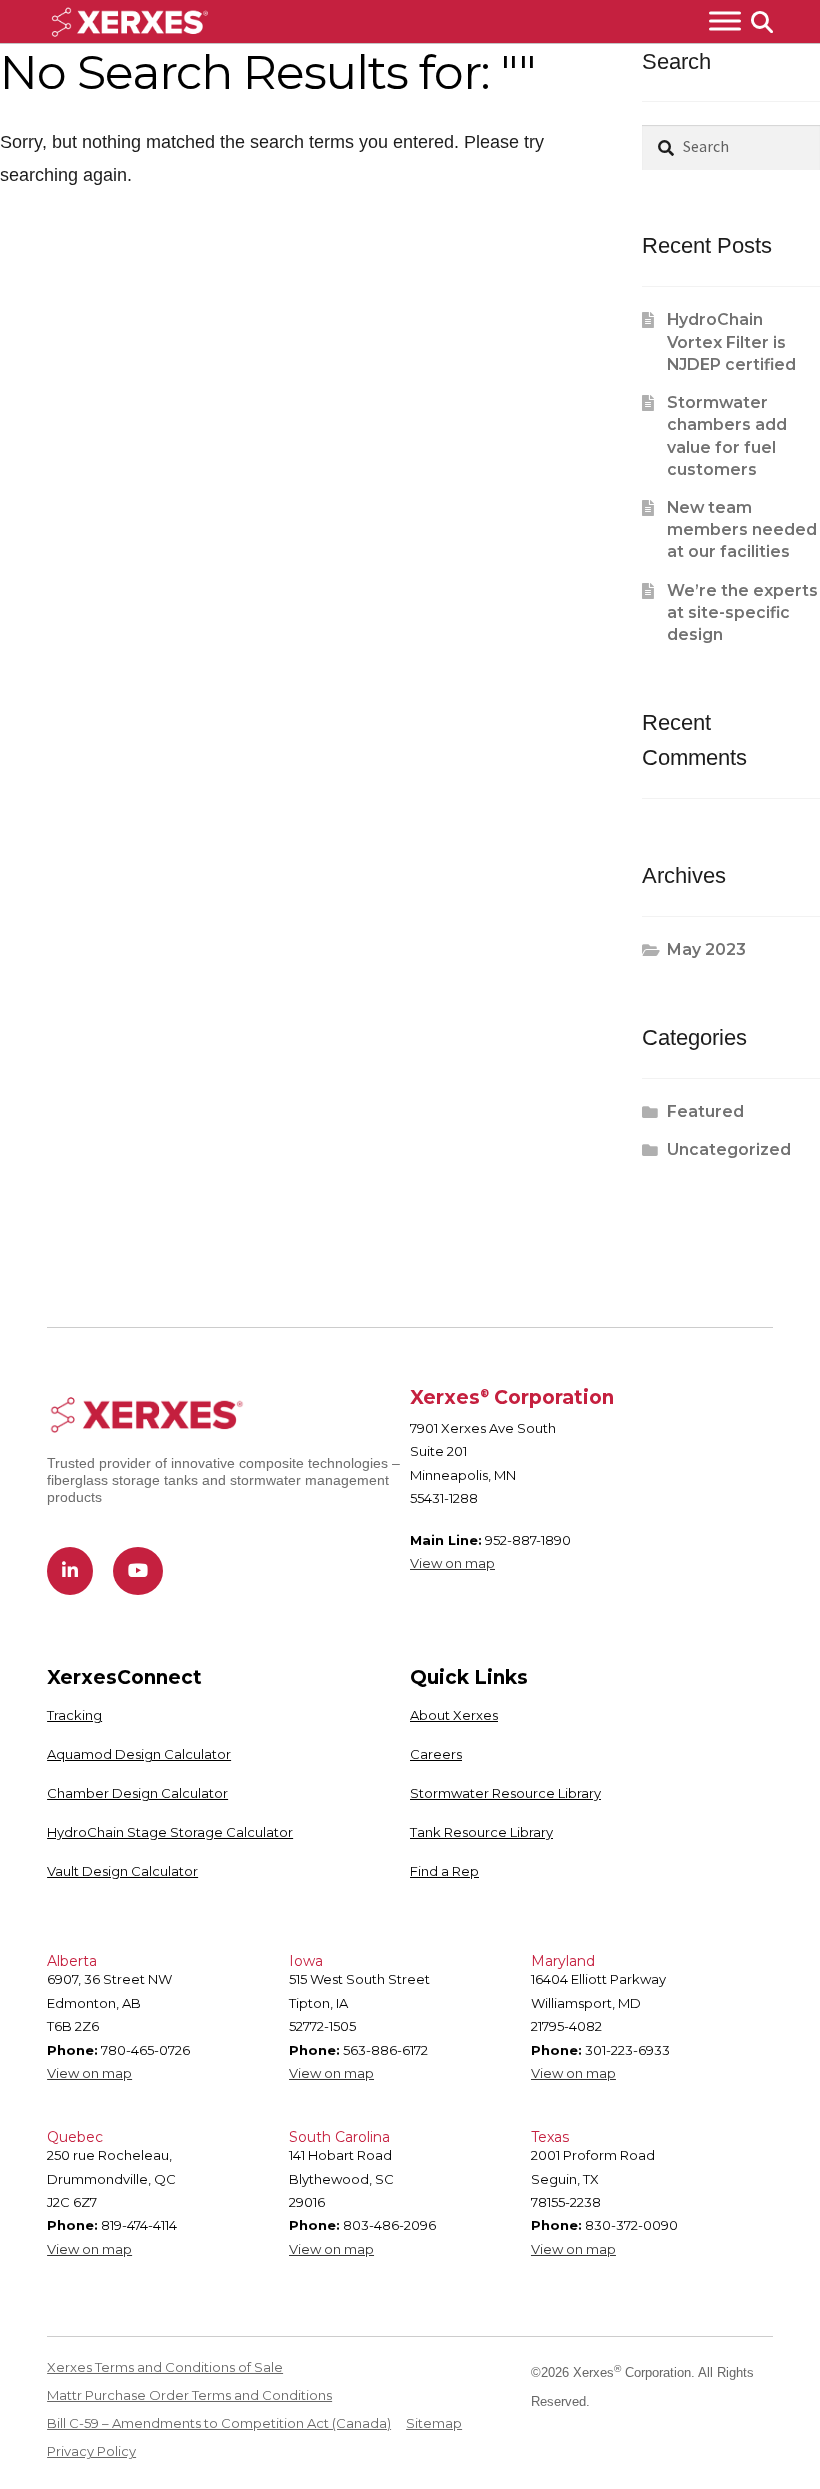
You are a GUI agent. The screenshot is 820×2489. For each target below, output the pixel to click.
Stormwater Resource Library (505, 1793)
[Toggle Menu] (725, 21)
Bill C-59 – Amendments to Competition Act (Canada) (219, 2423)
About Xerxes (454, 1715)
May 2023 (706, 949)
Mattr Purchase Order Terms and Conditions (189, 2395)
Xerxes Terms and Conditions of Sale (165, 2367)
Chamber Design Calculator (137, 1793)
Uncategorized (729, 1149)
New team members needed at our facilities (742, 530)
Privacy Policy (91, 2451)
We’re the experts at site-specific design (742, 613)
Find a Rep (444, 1871)
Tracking (74, 1715)
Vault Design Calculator (122, 1871)
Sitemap (434, 2423)
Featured (705, 1111)
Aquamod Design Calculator (139, 1754)
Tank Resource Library (481, 1832)
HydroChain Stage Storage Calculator (170, 1832)
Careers (436, 1754)
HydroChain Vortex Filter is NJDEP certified (731, 342)
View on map (452, 1563)
